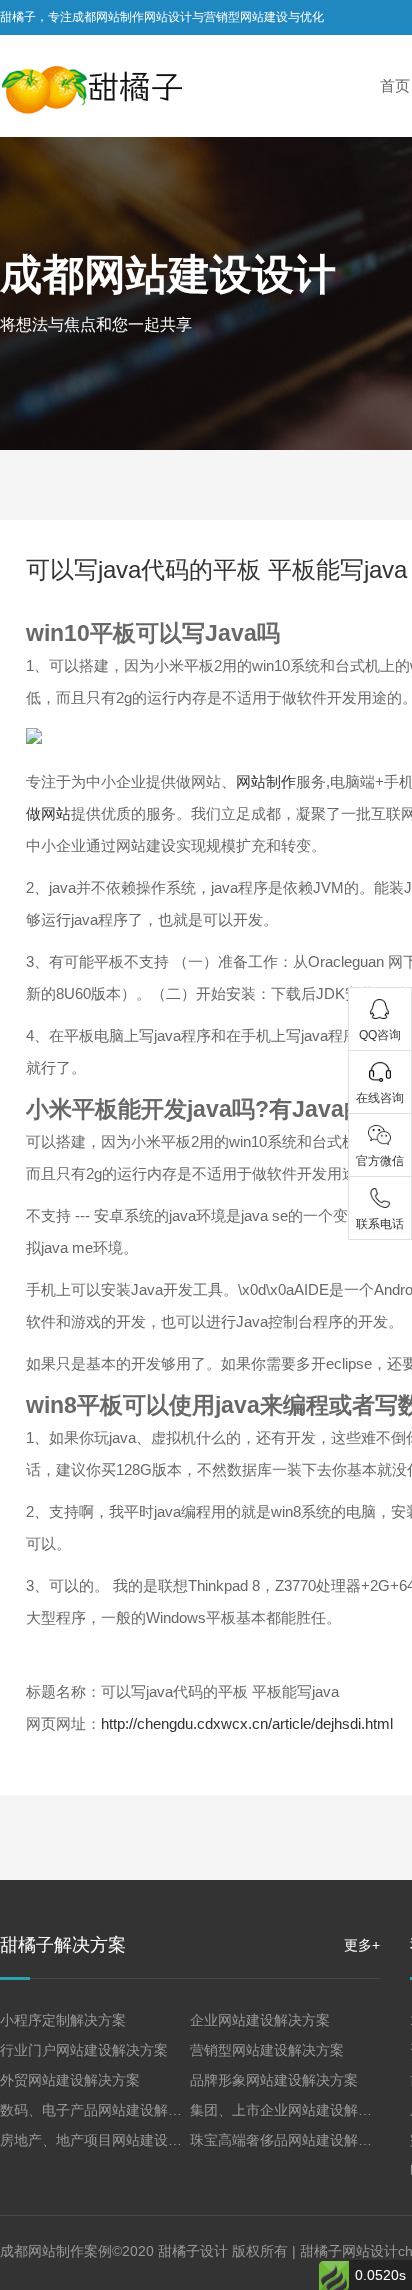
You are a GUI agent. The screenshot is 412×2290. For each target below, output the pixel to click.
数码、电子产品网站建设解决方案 (105, 2110)
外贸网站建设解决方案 (70, 2080)
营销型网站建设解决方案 (267, 2050)
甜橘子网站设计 (349, 2251)
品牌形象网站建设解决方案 (274, 2080)
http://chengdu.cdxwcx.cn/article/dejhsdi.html (247, 1723)
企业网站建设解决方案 (260, 2020)
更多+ (362, 1945)
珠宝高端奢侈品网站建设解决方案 (295, 2140)
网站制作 (266, 781)
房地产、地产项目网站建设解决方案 (112, 2140)
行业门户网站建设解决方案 (84, 2050)
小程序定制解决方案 (63, 2020)
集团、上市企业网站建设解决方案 (295, 2110)
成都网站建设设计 (168, 274)
